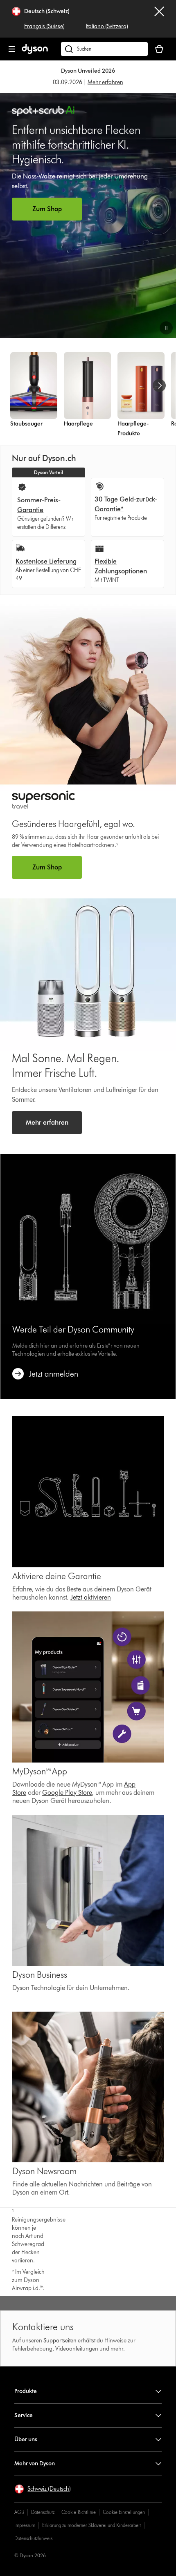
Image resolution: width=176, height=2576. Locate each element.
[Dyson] (35, 52)
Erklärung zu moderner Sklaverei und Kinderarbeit (91, 2525)
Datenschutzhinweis (33, 2538)
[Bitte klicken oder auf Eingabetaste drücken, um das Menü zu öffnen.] (12, 49)
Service (24, 2415)
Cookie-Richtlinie (79, 2512)
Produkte (26, 2391)
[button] (166, 328)
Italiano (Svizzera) (107, 26)
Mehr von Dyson (35, 2463)
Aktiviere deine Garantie (57, 1576)
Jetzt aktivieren (91, 1597)
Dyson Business (40, 1975)
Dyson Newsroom (44, 2171)
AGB (19, 2512)
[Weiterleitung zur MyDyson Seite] (88, 1492)
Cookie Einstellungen (124, 2512)
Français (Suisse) (44, 26)
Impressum (25, 2525)
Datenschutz (43, 2512)
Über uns (26, 2439)
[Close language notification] (159, 19)
